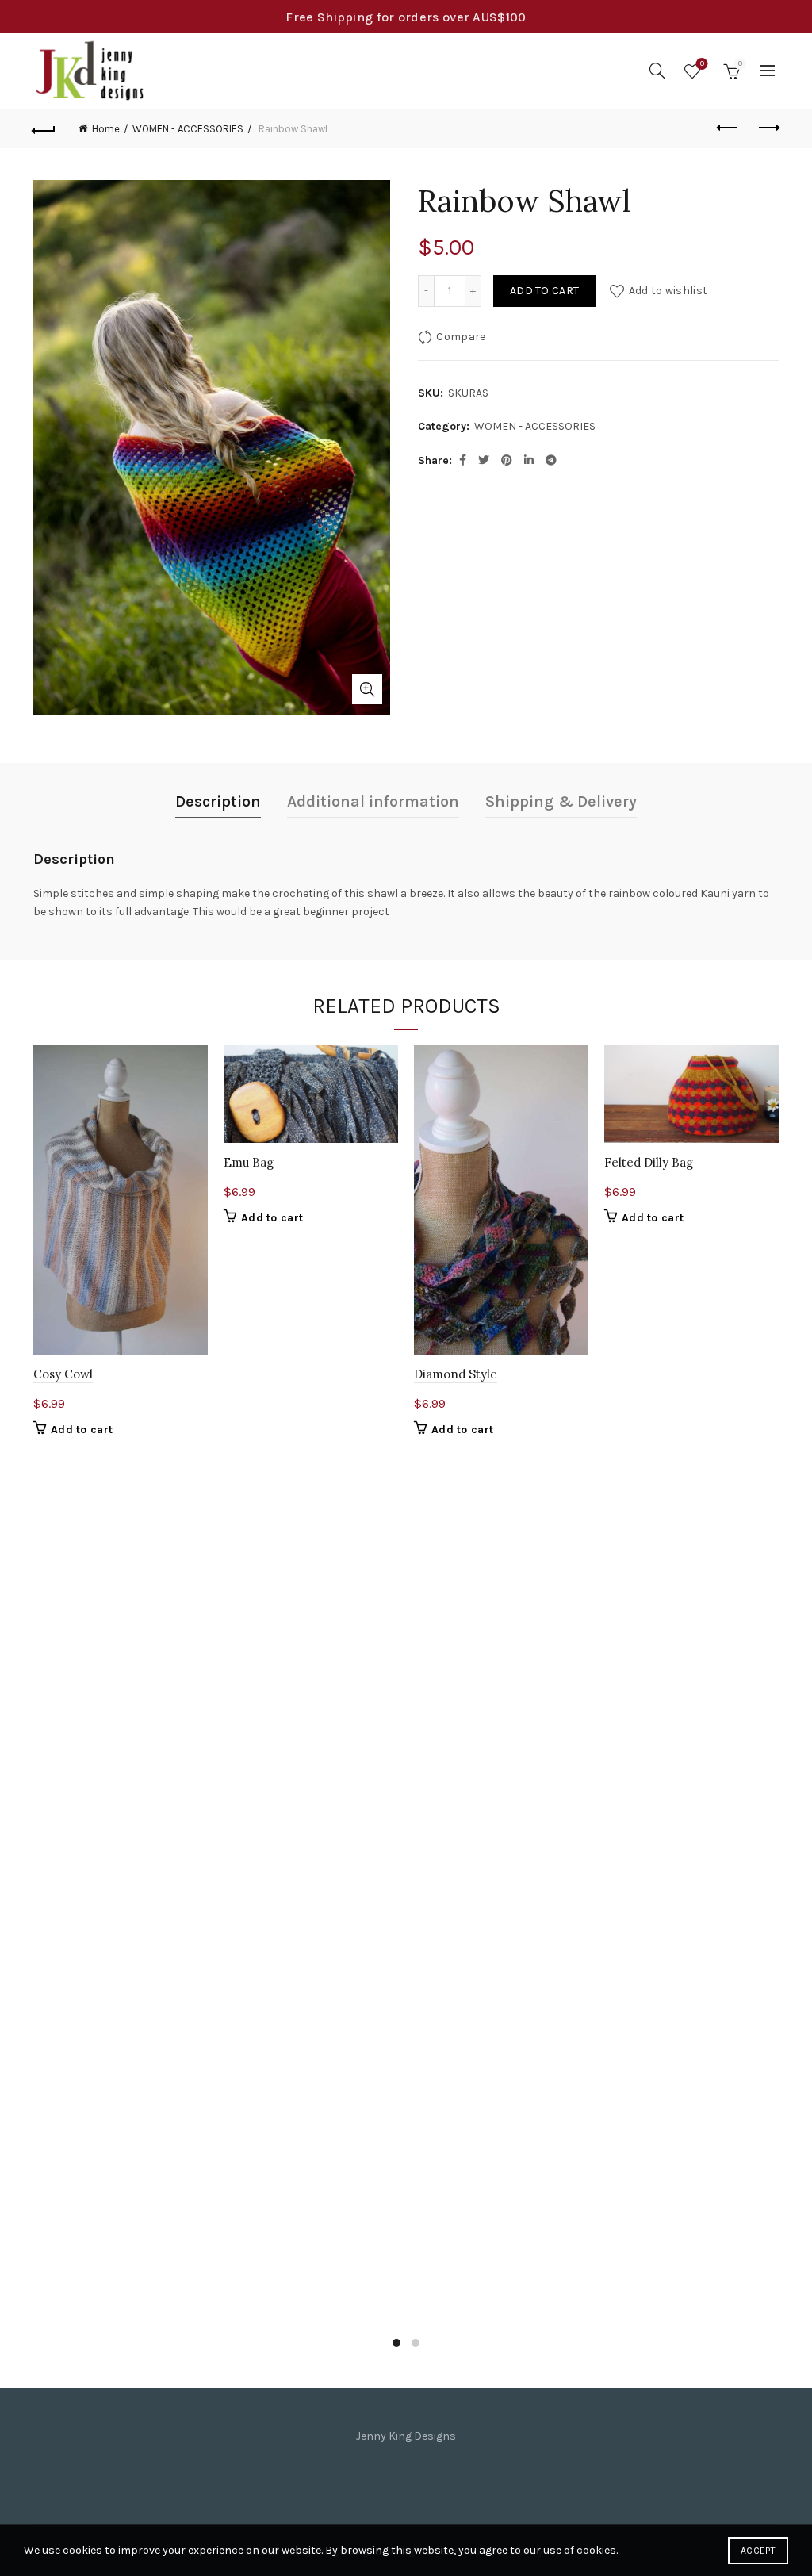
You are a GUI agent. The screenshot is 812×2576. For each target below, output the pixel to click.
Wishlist (702, 64)
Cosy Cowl (63, 1374)
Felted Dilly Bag (649, 1162)
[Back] (44, 128)
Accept (758, 2551)
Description (218, 801)
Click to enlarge (367, 689)
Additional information (373, 801)
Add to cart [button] (82, 1430)
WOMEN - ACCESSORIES (188, 129)
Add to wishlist (668, 291)
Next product (768, 128)
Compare (461, 337)
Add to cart (544, 291)
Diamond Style (456, 1374)
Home (106, 129)
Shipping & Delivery (561, 801)
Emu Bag (249, 1162)
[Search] (657, 71)
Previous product (728, 128)
